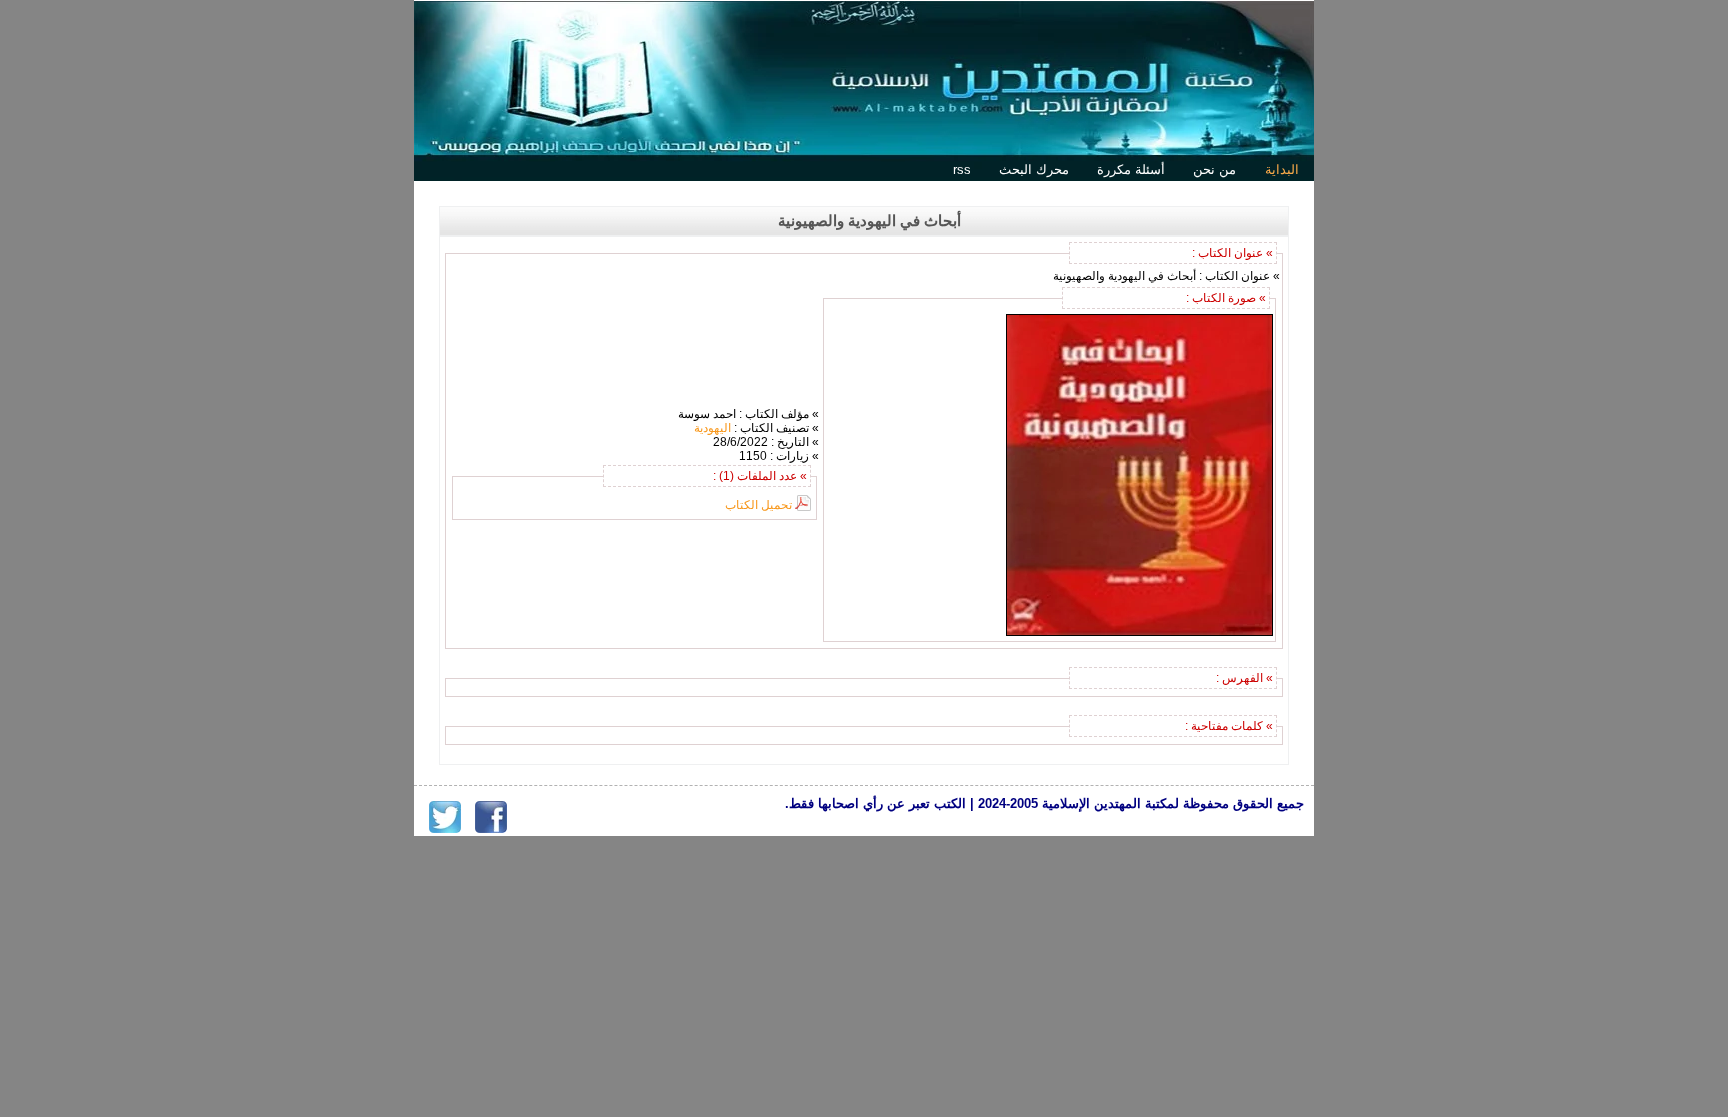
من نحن (1214, 169)
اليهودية (712, 428)
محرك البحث (1034, 169)
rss (962, 169)
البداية (1282, 169)
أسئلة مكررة (1131, 169)
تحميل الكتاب (758, 505)
